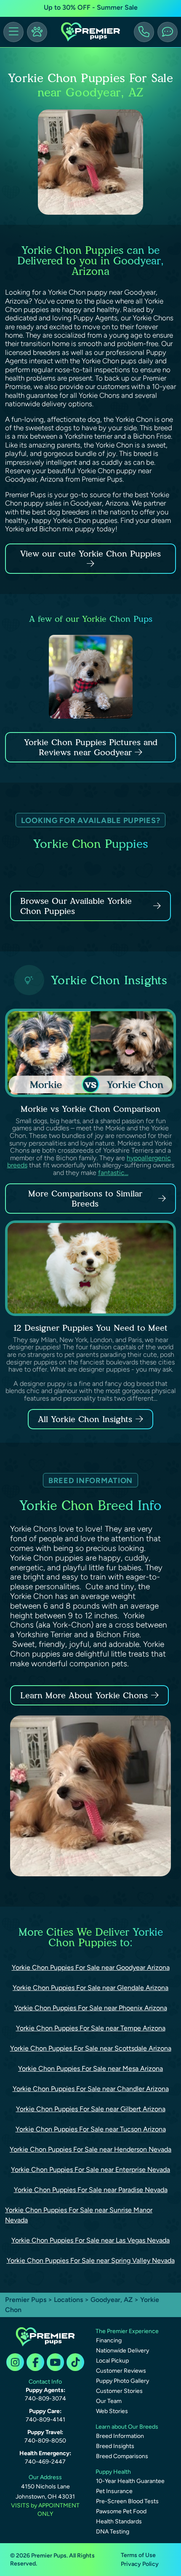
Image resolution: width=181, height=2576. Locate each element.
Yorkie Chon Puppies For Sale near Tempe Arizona (91, 2028)
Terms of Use (138, 2555)
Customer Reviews (121, 2371)
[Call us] (144, 32)
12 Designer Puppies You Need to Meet (90, 1328)
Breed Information (120, 2436)
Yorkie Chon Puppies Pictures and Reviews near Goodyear (91, 747)
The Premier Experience (127, 2331)
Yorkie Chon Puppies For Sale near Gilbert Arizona (91, 2109)
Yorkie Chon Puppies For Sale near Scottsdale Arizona (91, 2048)
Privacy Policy (140, 2564)
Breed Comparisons (122, 2456)
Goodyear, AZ (112, 2300)
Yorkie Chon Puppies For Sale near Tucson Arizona (91, 2129)
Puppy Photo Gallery (122, 2381)
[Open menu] (13, 32)
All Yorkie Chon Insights (85, 1419)
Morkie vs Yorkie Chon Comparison (90, 1109)
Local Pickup (112, 2361)
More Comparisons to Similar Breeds (85, 1199)
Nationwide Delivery (122, 2351)
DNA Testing (113, 2532)
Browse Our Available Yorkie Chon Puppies (76, 906)
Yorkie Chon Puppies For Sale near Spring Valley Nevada (91, 2260)
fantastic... (113, 1173)
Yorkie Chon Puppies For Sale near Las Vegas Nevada (90, 2240)
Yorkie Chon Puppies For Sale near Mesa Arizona (90, 2069)
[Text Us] (168, 32)
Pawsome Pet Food (121, 2511)
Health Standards (119, 2521)
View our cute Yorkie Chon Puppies (90, 554)
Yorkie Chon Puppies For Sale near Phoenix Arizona (91, 2008)
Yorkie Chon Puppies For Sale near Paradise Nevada (91, 2190)
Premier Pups (26, 2300)
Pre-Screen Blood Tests (127, 2501)
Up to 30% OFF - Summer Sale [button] (91, 7)
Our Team (109, 2401)
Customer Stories (119, 2391)
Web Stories (112, 2411)
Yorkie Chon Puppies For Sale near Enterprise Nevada (90, 2170)
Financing (109, 2340)
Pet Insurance (114, 2491)
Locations (68, 2300)
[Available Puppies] (37, 32)
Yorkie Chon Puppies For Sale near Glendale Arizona (90, 1988)
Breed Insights (115, 2446)
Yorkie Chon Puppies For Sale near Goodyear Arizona (91, 1967)
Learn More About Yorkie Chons (84, 1695)
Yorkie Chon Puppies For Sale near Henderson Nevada (90, 2149)
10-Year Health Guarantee (130, 2481)
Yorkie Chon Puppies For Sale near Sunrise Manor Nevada (79, 2215)
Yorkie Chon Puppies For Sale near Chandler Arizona (91, 2089)
